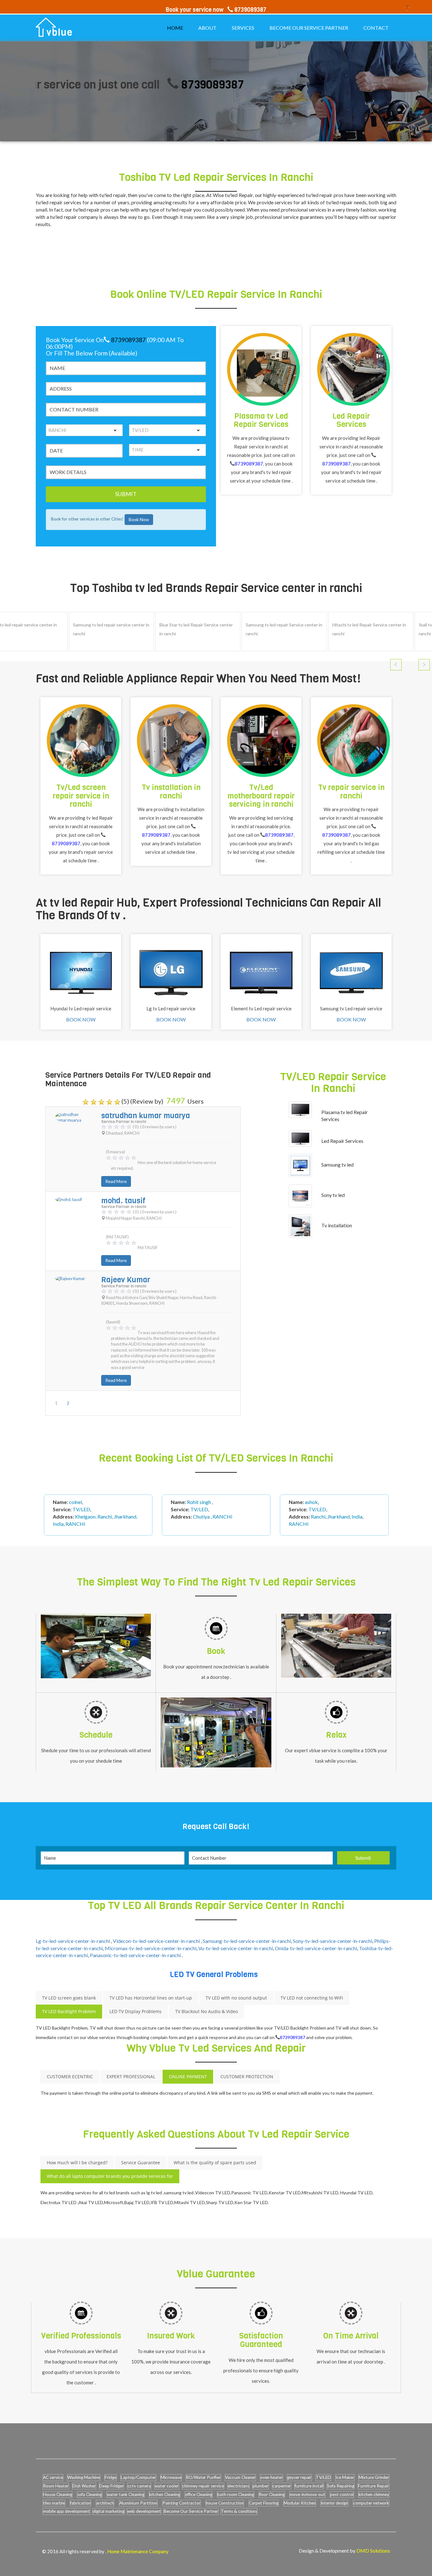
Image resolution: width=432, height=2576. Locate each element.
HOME (175, 28)
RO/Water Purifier (203, 2477)
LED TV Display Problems (136, 2011)
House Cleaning (58, 2494)
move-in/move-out (307, 2494)
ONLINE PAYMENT (188, 2077)
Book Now (139, 519)
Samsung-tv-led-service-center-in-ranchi (247, 1941)
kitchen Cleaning (165, 2494)
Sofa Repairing (341, 2486)
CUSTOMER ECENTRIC (70, 2077)
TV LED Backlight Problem (69, 2011)
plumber (261, 2486)
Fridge (111, 2477)
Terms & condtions (239, 2511)
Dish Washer (84, 2486)
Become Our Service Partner (191, 2511)
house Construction (225, 2503)
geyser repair (299, 2477)
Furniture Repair (373, 2486)
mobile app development (66, 2511)
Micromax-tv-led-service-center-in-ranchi (151, 1948)
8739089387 (154, 85)
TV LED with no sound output (236, 1998)
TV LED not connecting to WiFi (312, 1998)
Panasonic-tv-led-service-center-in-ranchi (136, 1955)
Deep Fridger (111, 2486)
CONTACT (376, 28)
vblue (60, 33)
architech (105, 2503)
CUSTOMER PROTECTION (247, 2077)
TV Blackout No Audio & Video (207, 2011)
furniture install (309, 2486)
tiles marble (54, 2503)
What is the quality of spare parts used (215, 2163)
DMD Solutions (373, 2551)
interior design (334, 2503)
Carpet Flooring (264, 2503)
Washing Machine (84, 2477)
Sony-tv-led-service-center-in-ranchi (333, 1941)
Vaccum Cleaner (240, 2477)
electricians (238, 2486)
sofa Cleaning (89, 2494)
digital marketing (108, 2511)
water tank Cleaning (126, 2494)
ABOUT (207, 28)
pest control (342, 2494)
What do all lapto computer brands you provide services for (110, 2176)
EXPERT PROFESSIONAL (131, 2077)
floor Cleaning (272, 2494)
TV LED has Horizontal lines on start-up (151, 1998)
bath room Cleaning (236, 2494)
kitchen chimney (374, 2494)
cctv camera (139, 2486)
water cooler (167, 2486)
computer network (371, 2503)
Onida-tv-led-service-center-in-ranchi (316, 1948)
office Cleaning (199, 2494)
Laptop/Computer (138, 2477)
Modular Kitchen (300, 2503)
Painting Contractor (182, 2503)
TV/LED (323, 2477)
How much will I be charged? (77, 2163)
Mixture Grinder (374, 2477)
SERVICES (243, 28)
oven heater (272, 2477)
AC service (53, 2477)
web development (144, 2511)
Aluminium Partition (138, 2503)
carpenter (282, 2486)
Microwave (171, 2477)
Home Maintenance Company (138, 2551)
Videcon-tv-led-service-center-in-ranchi (157, 1941)
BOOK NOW (81, 1019)
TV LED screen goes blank (69, 1998)
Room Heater (56, 2486)
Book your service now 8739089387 (216, 10)
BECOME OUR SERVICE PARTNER (309, 28)
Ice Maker (345, 2477)
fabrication (80, 2503)
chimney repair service (203, 2486)
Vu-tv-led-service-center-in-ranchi (236, 1948)
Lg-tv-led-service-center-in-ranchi (73, 1941)
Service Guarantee (141, 2163)
